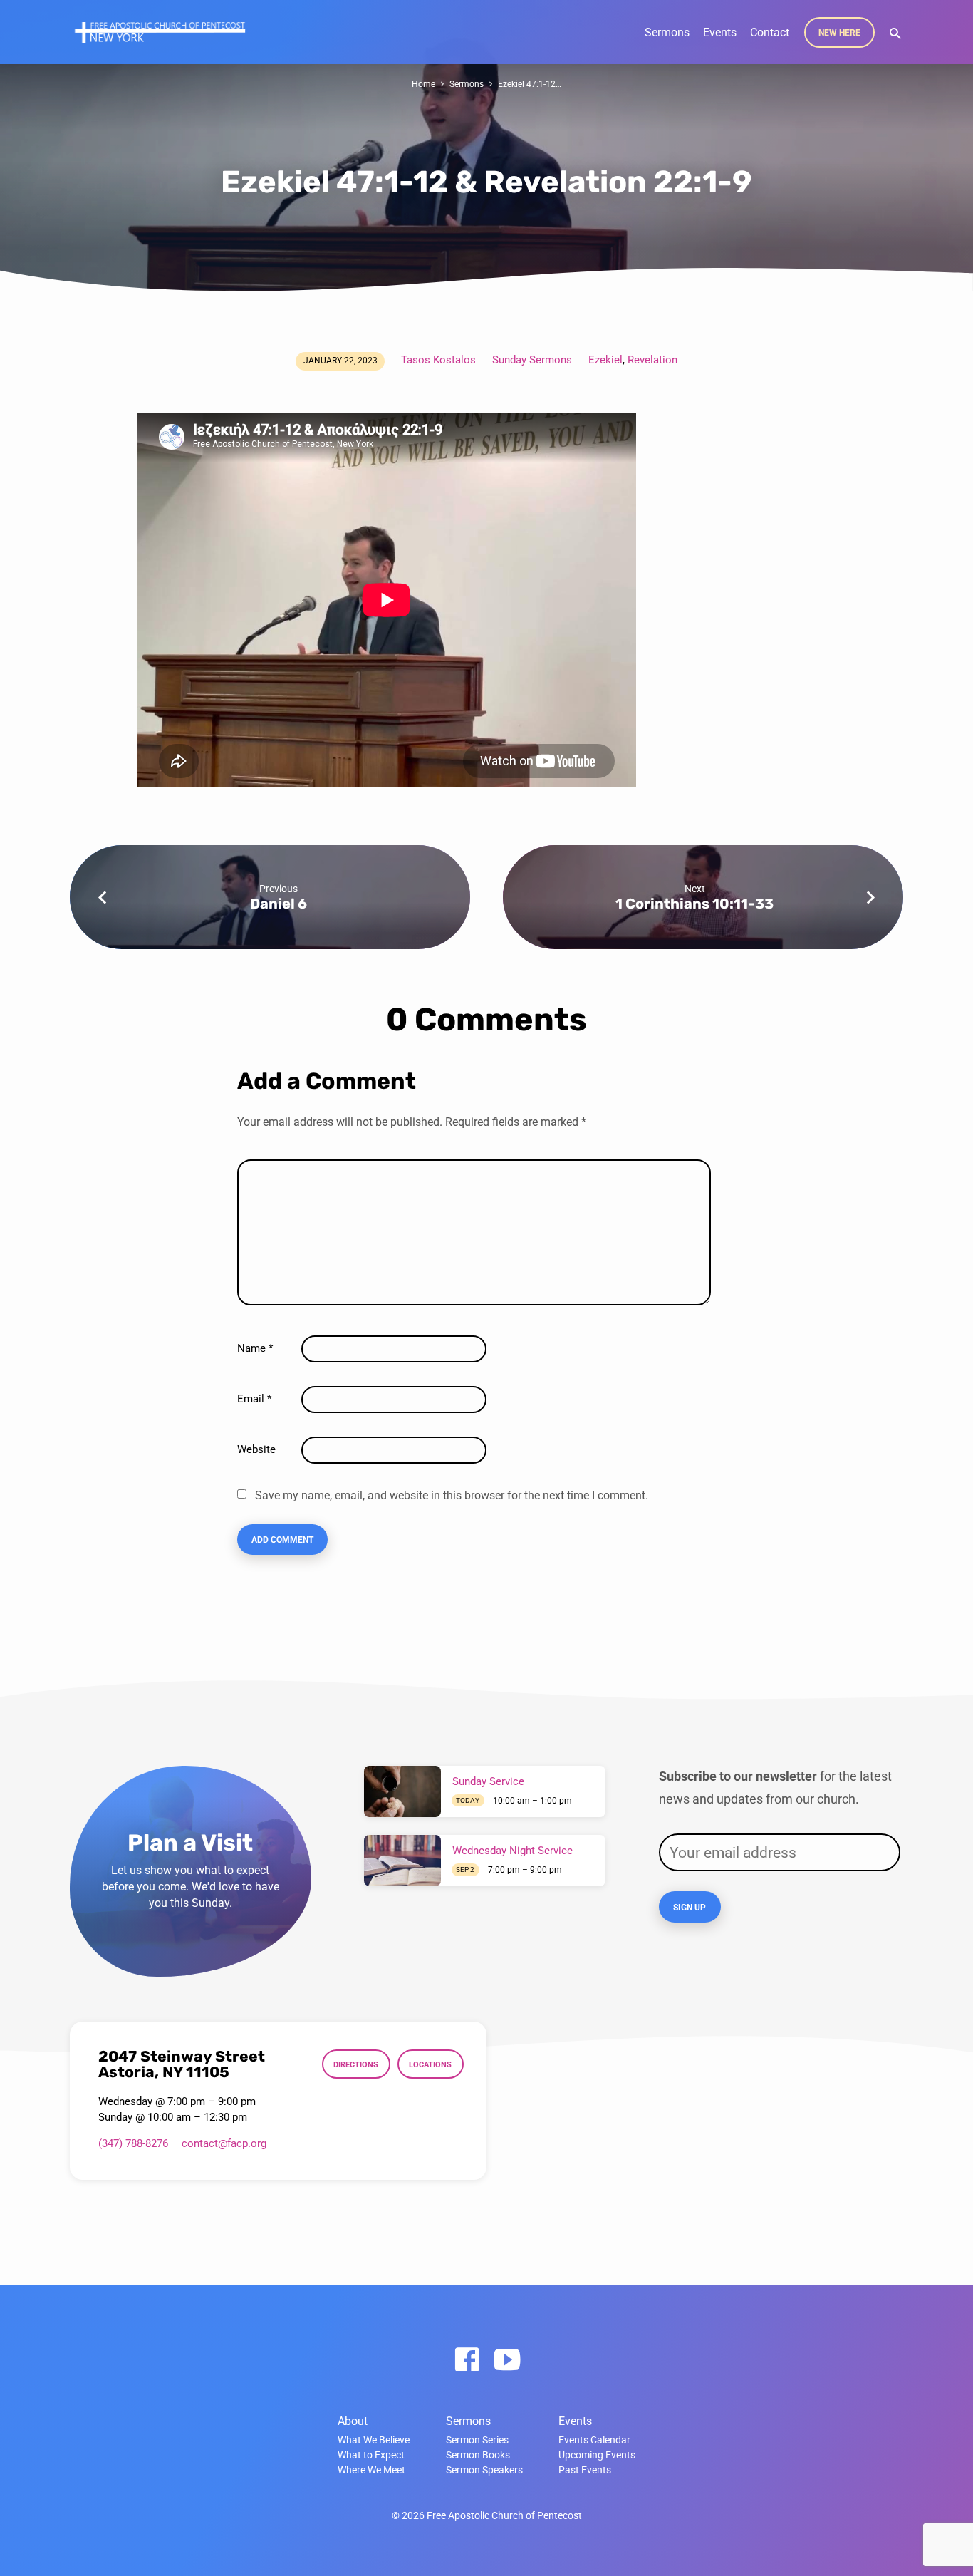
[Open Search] (895, 34)
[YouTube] (507, 2360)
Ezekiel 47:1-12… (530, 84)
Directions (356, 2064)
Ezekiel (605, 360)
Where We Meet (371, 2470)
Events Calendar (594, 2440)
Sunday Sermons (532, 360)
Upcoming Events (597, 2455)
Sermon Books (478, 2455)
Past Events (585, 2470)
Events (720, 32)
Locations (430, 2064)
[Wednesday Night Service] (402, 1861)
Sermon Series (477, 2440)
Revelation (652, 360)
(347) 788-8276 (133, 2143)
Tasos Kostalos (438, 360)
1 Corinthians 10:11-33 (694, 904)
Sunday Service (488, 1781)
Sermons (667, 32)
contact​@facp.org (224, 2143)
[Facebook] (467, 2360)
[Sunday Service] (402, 1791)
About (353, 2421)
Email (254, 1399)
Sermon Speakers (484, 2470)
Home (423, 84)
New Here (839, 33)
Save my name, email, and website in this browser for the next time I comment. (452, 1495)
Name (255, 1348)
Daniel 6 (279, 904)
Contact (770, 32)
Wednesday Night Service (512, 1851)
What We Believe (374, 2440)
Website (256, 1449)
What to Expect (371, 2455)
